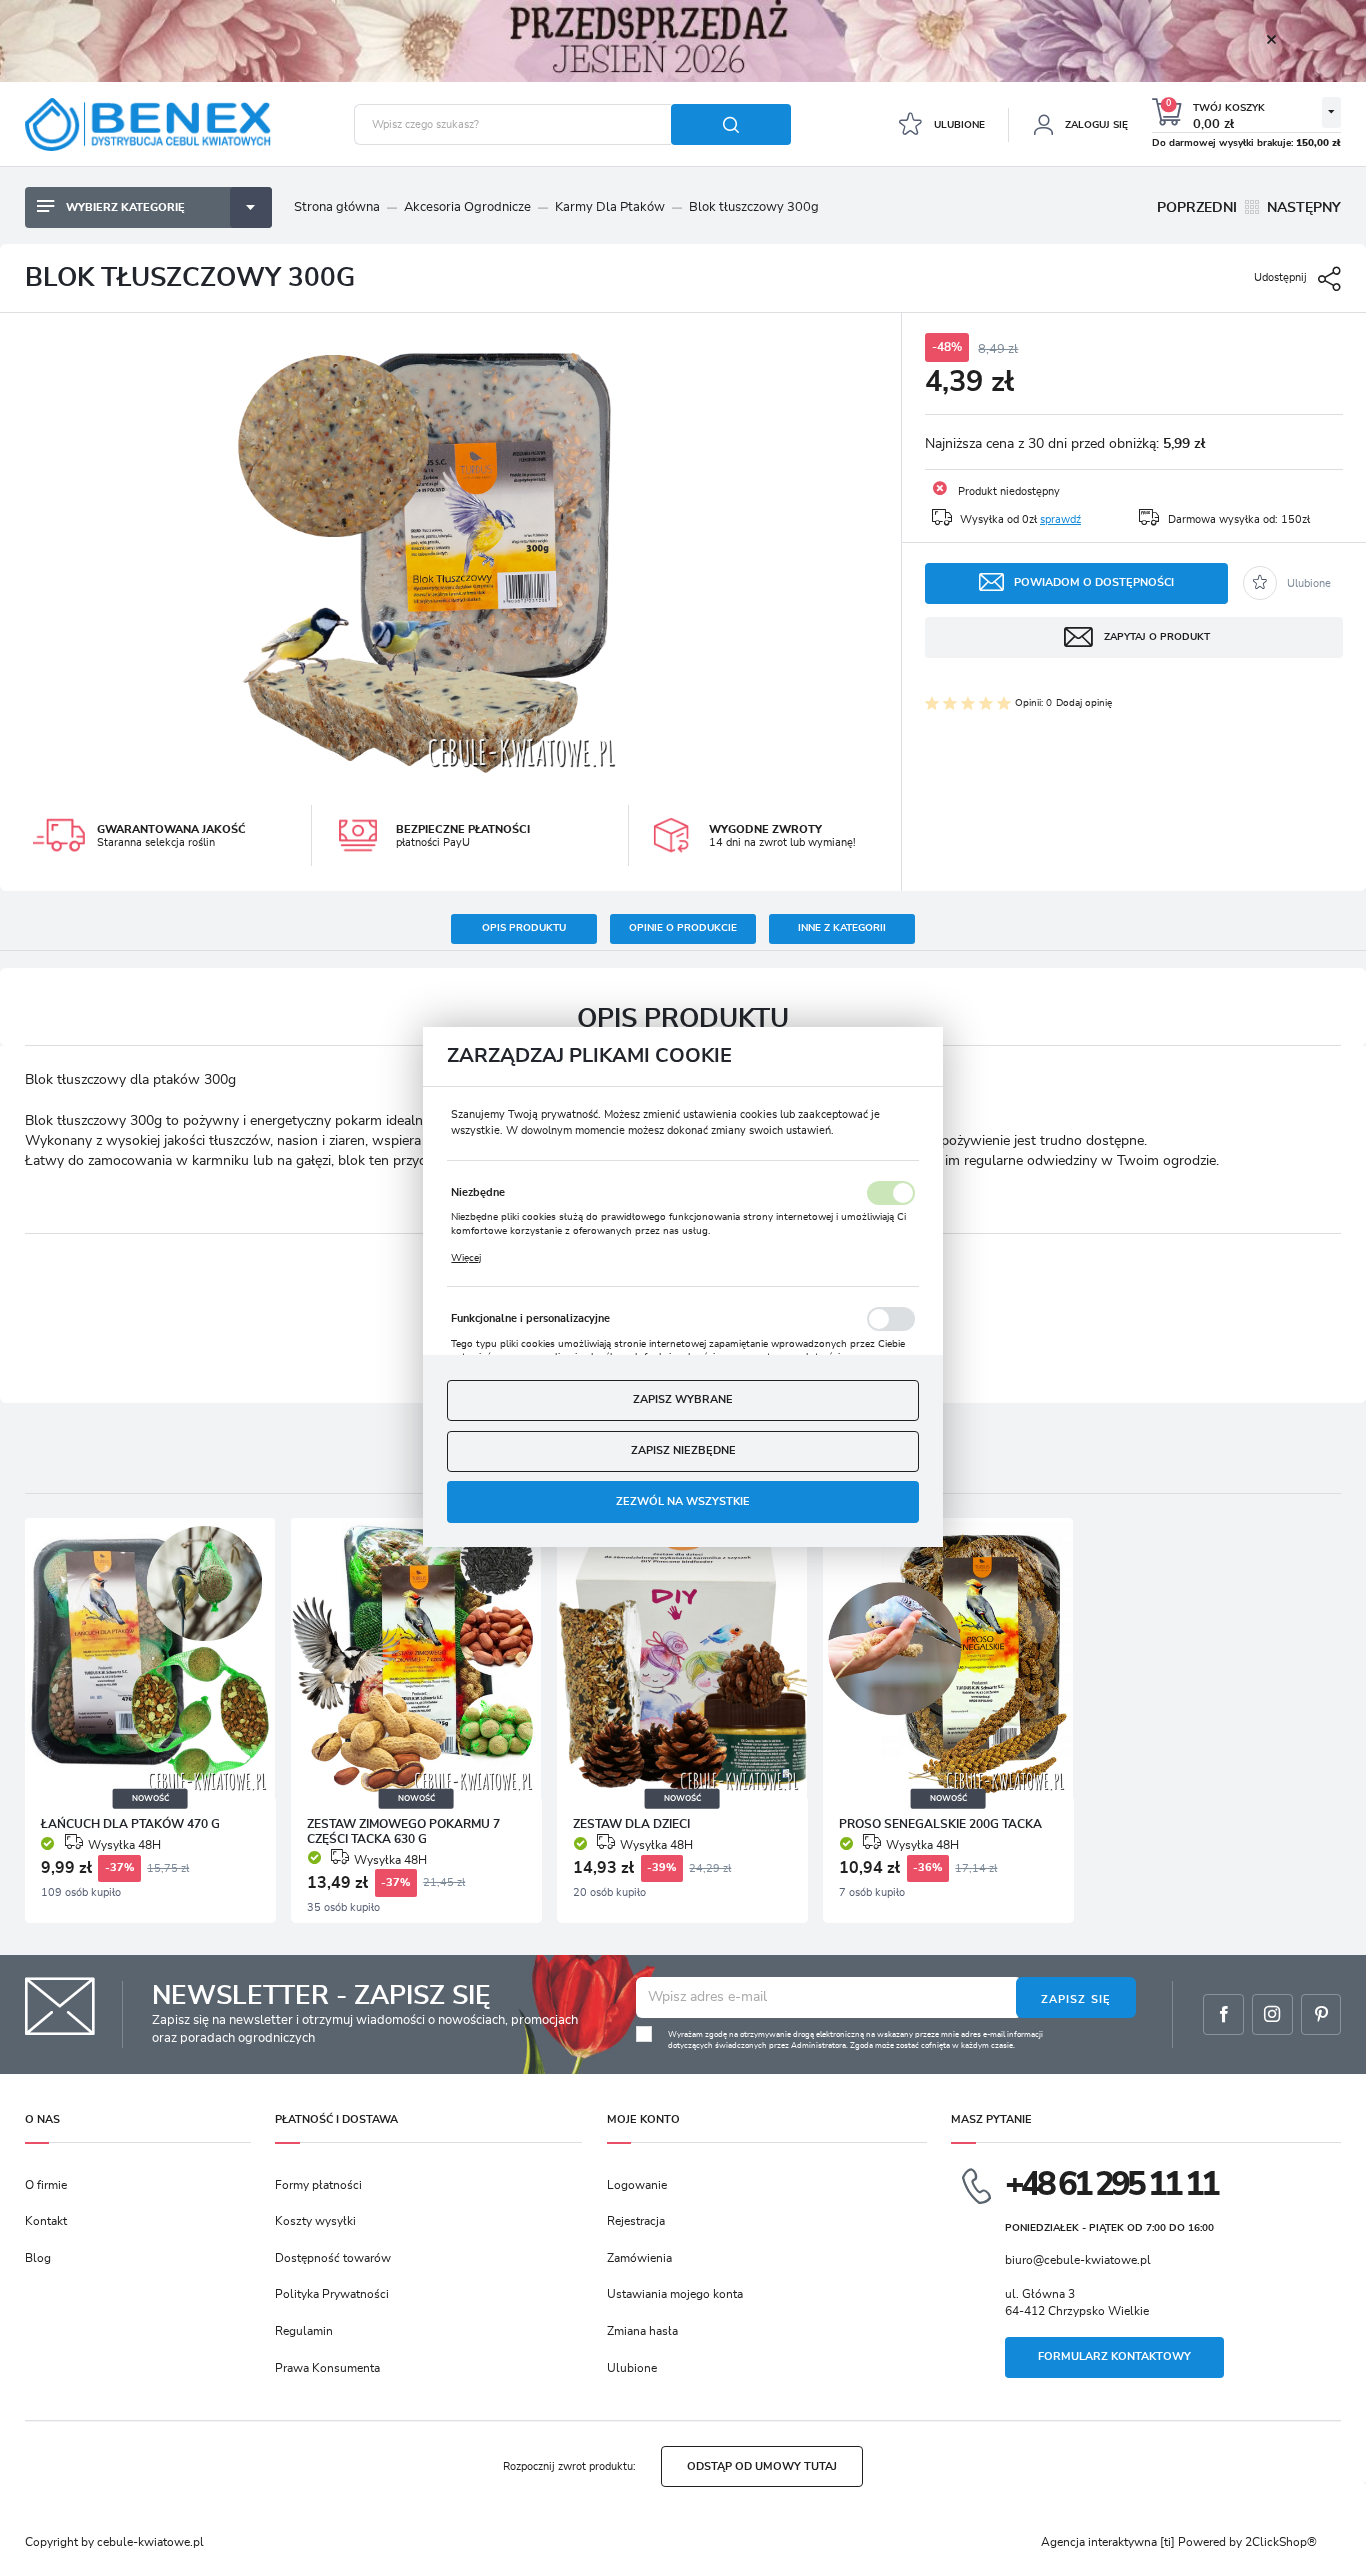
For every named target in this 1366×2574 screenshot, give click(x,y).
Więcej (466, 1258)
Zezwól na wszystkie (683, 1501)
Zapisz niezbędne (683, 1450)
